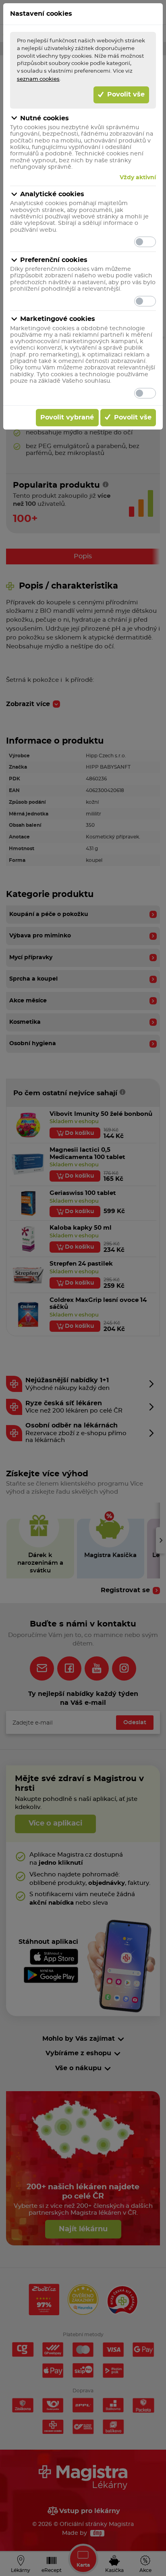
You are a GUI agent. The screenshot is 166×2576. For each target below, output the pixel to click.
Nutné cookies (45, 118)
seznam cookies (38, 79)
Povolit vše (125, 94)
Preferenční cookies (54, 260)
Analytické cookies (52, 194)
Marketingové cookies (58, 319)
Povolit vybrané (67, 417)
